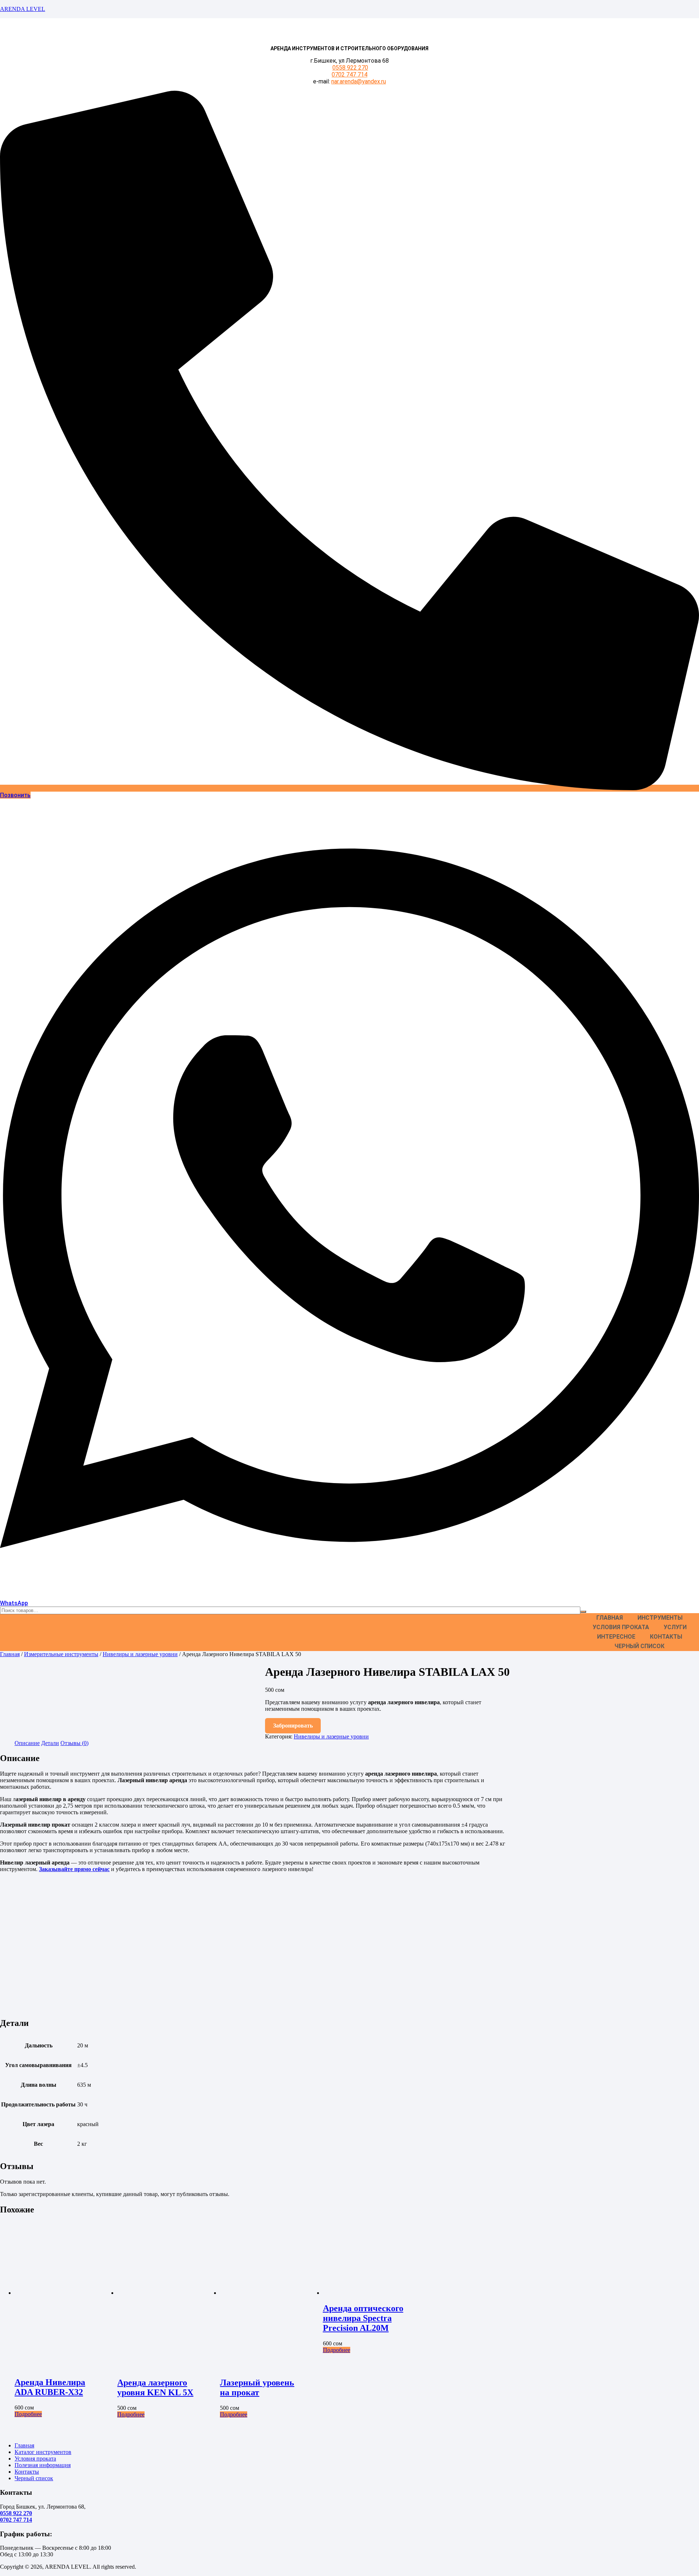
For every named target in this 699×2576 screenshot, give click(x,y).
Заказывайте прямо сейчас (74, 1869)
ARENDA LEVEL (23, 9)
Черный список (639, 1646)
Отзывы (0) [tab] (74, 1743)
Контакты (666, 1637)
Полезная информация (43, 2465)
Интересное (616, 1637)
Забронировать (293, 1726)
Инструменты (660, 1618)
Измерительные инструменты (61, 1654)
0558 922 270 (350, 68)
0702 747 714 (349, 75)
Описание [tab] (27, 1743)
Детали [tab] (50, 1743)
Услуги (675, 1627)
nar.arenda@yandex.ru (359, 81)
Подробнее (28, 2414)
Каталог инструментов (43, 2452)
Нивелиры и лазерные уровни (140, 1654)
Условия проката (621, 1627)
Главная (610, 1618)
